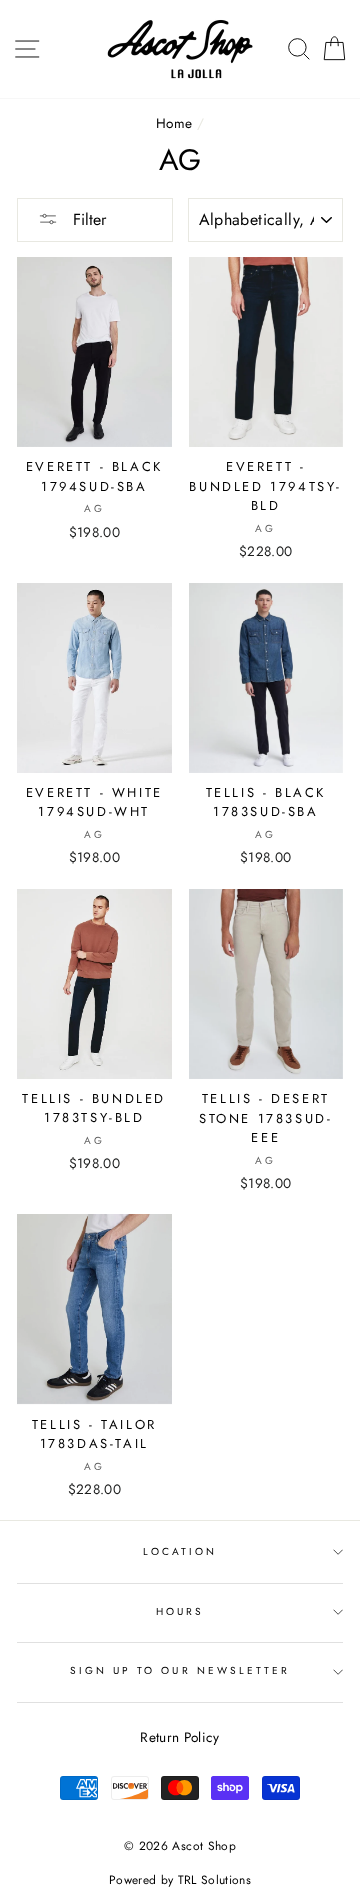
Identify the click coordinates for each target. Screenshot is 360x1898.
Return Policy (179, 1737)
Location (180, 1551)
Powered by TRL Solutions (180, 1880)
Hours (180, 1611)
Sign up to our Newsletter (180, 1670)
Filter (87, 219)
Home (174, 123)
